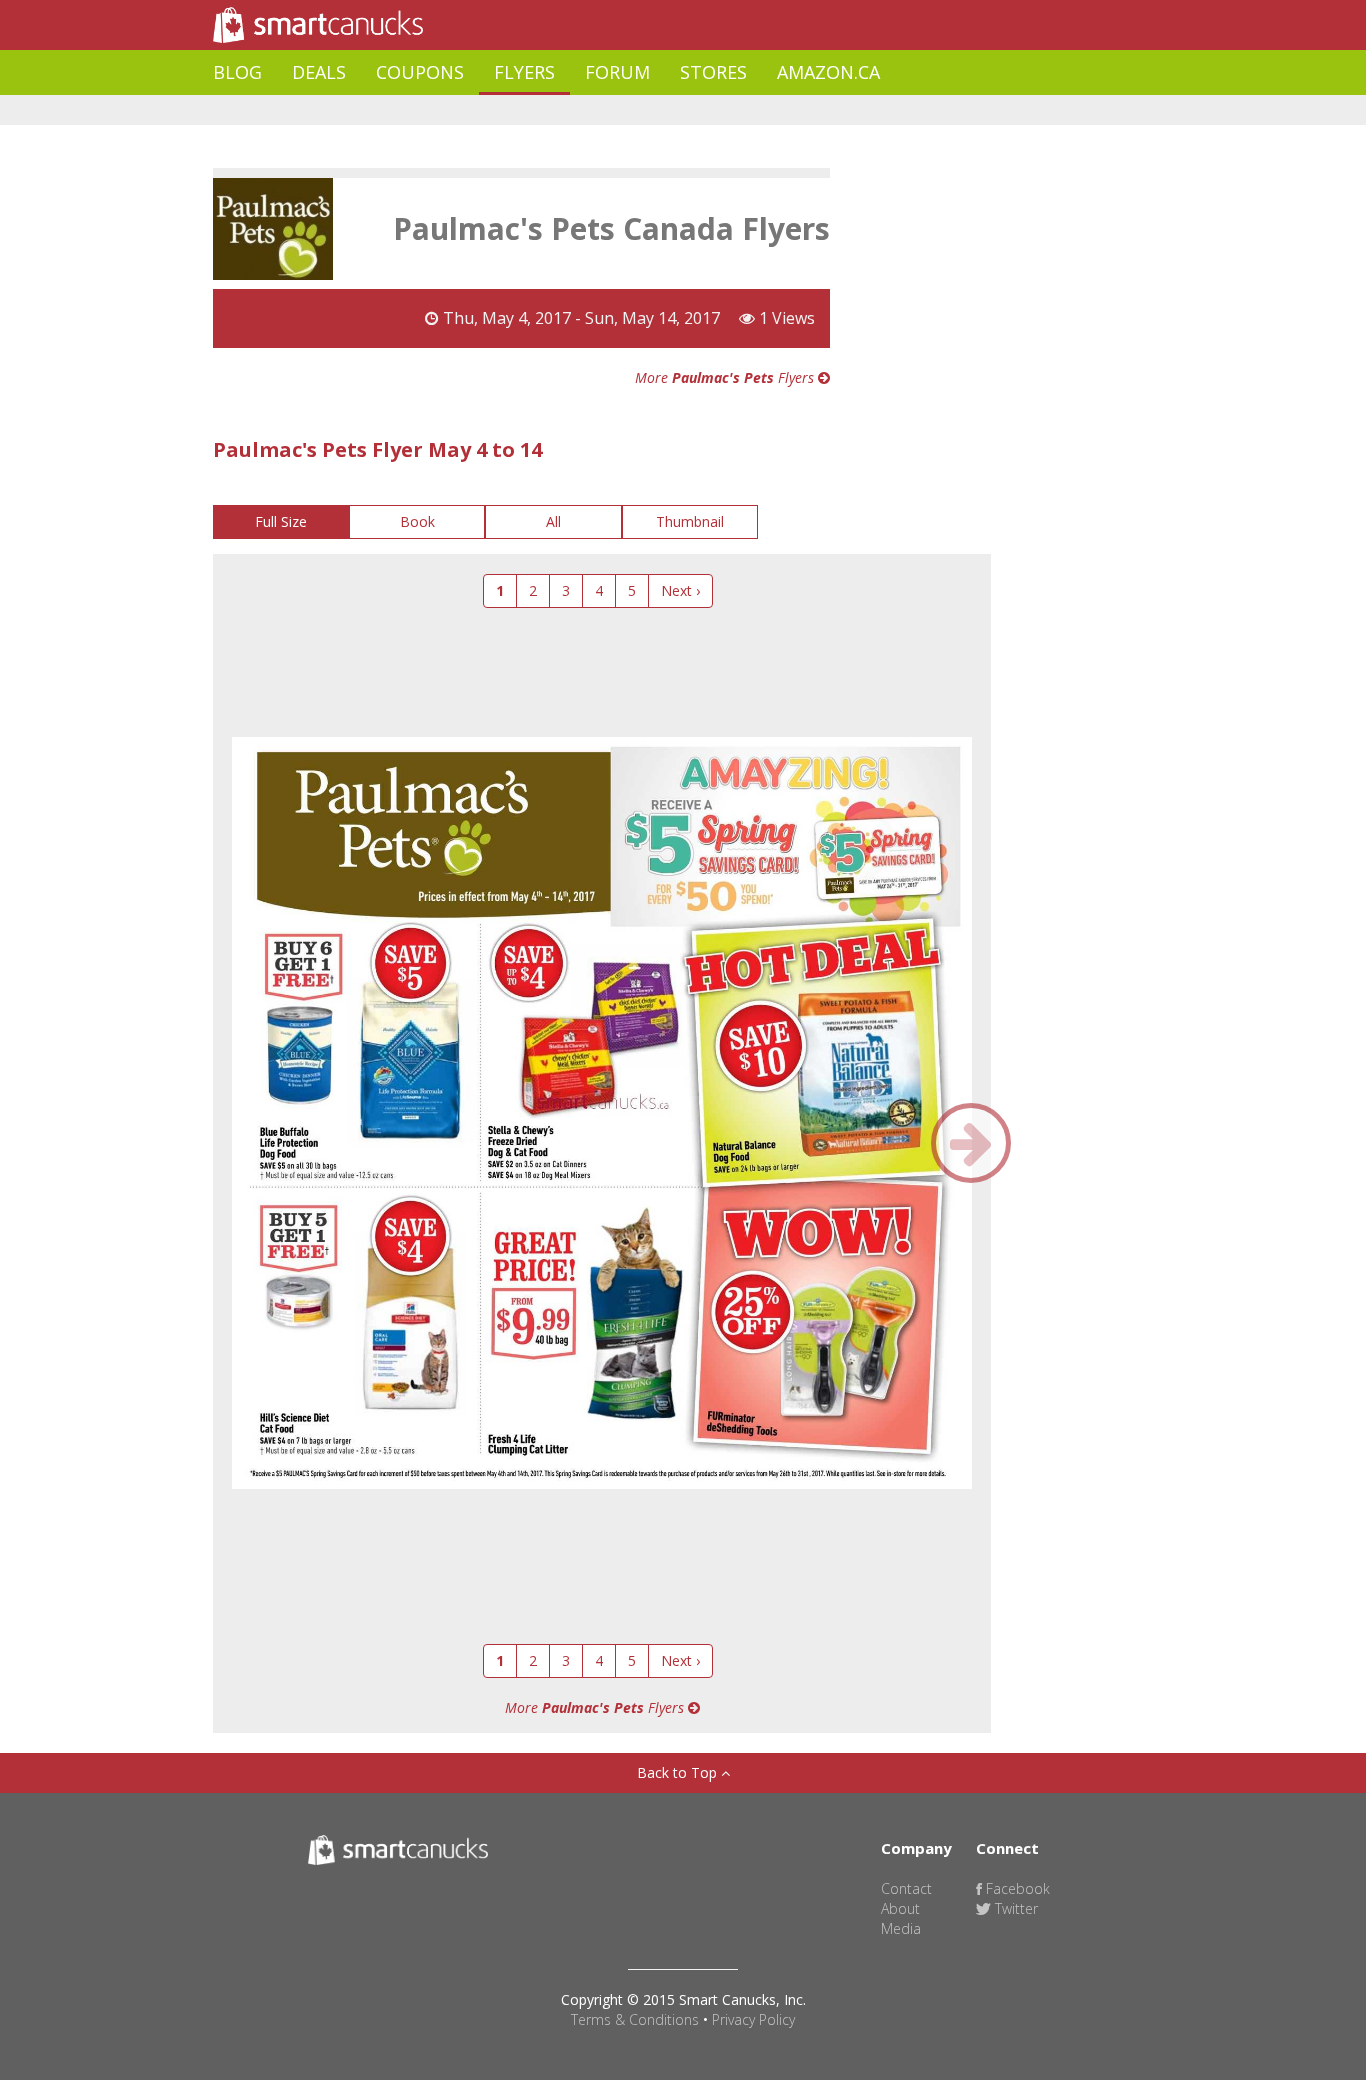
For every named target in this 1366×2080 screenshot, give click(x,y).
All (553, 521)
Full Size (281, 521)
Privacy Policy (753, 2019)
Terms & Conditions (635, 2019)
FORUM (617, 72)
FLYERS (524, 72)
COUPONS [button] (420, 72)
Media (901, 1928)
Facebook (1016, 1888)
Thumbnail (690, 521)
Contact (906, 1888)
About (900, 1908)
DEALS (319, 72)
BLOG (237, 72)
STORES (713, 72)
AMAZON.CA (828, 72)
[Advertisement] (577, 110)
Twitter (1014, 1908)
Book (417, 521)
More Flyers (726, 377)
